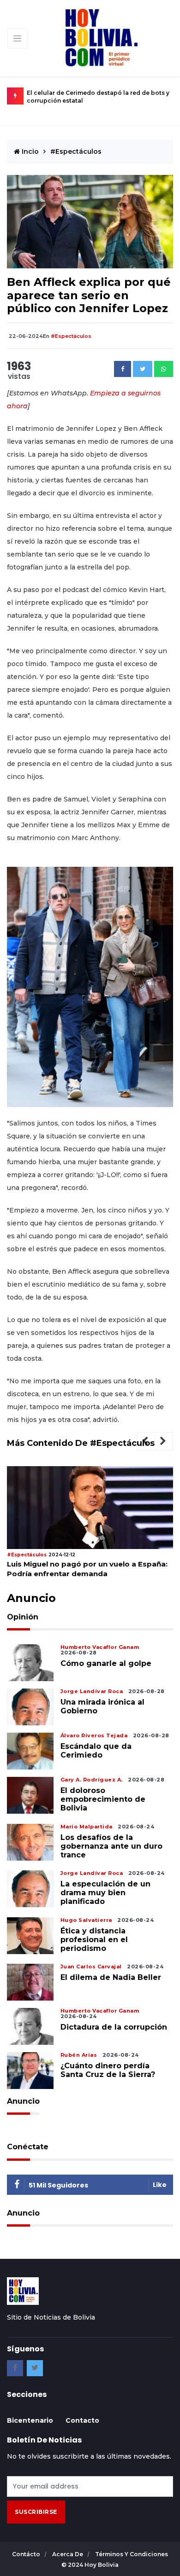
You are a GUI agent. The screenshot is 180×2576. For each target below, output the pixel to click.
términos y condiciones (132, 2554)
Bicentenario (30, 2420)
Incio (29, 151)
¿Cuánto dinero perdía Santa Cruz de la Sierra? (108, 2070)
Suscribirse (36, 2512)
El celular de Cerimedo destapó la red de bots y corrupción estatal (98, 97)
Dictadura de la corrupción (114, 2027)
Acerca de (68, 2554)
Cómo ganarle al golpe (106, 1663)
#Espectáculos (76, 151)
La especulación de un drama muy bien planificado (105, 1893)
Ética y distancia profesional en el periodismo (94, 1940)
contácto (27, 2554)
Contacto (82, 2420)
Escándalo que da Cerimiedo (96, 1751)
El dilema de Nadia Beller (111, 1977)
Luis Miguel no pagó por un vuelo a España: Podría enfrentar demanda (87, 1569)
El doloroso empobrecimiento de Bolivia (103, 1799)
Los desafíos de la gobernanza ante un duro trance (111, 1846)
